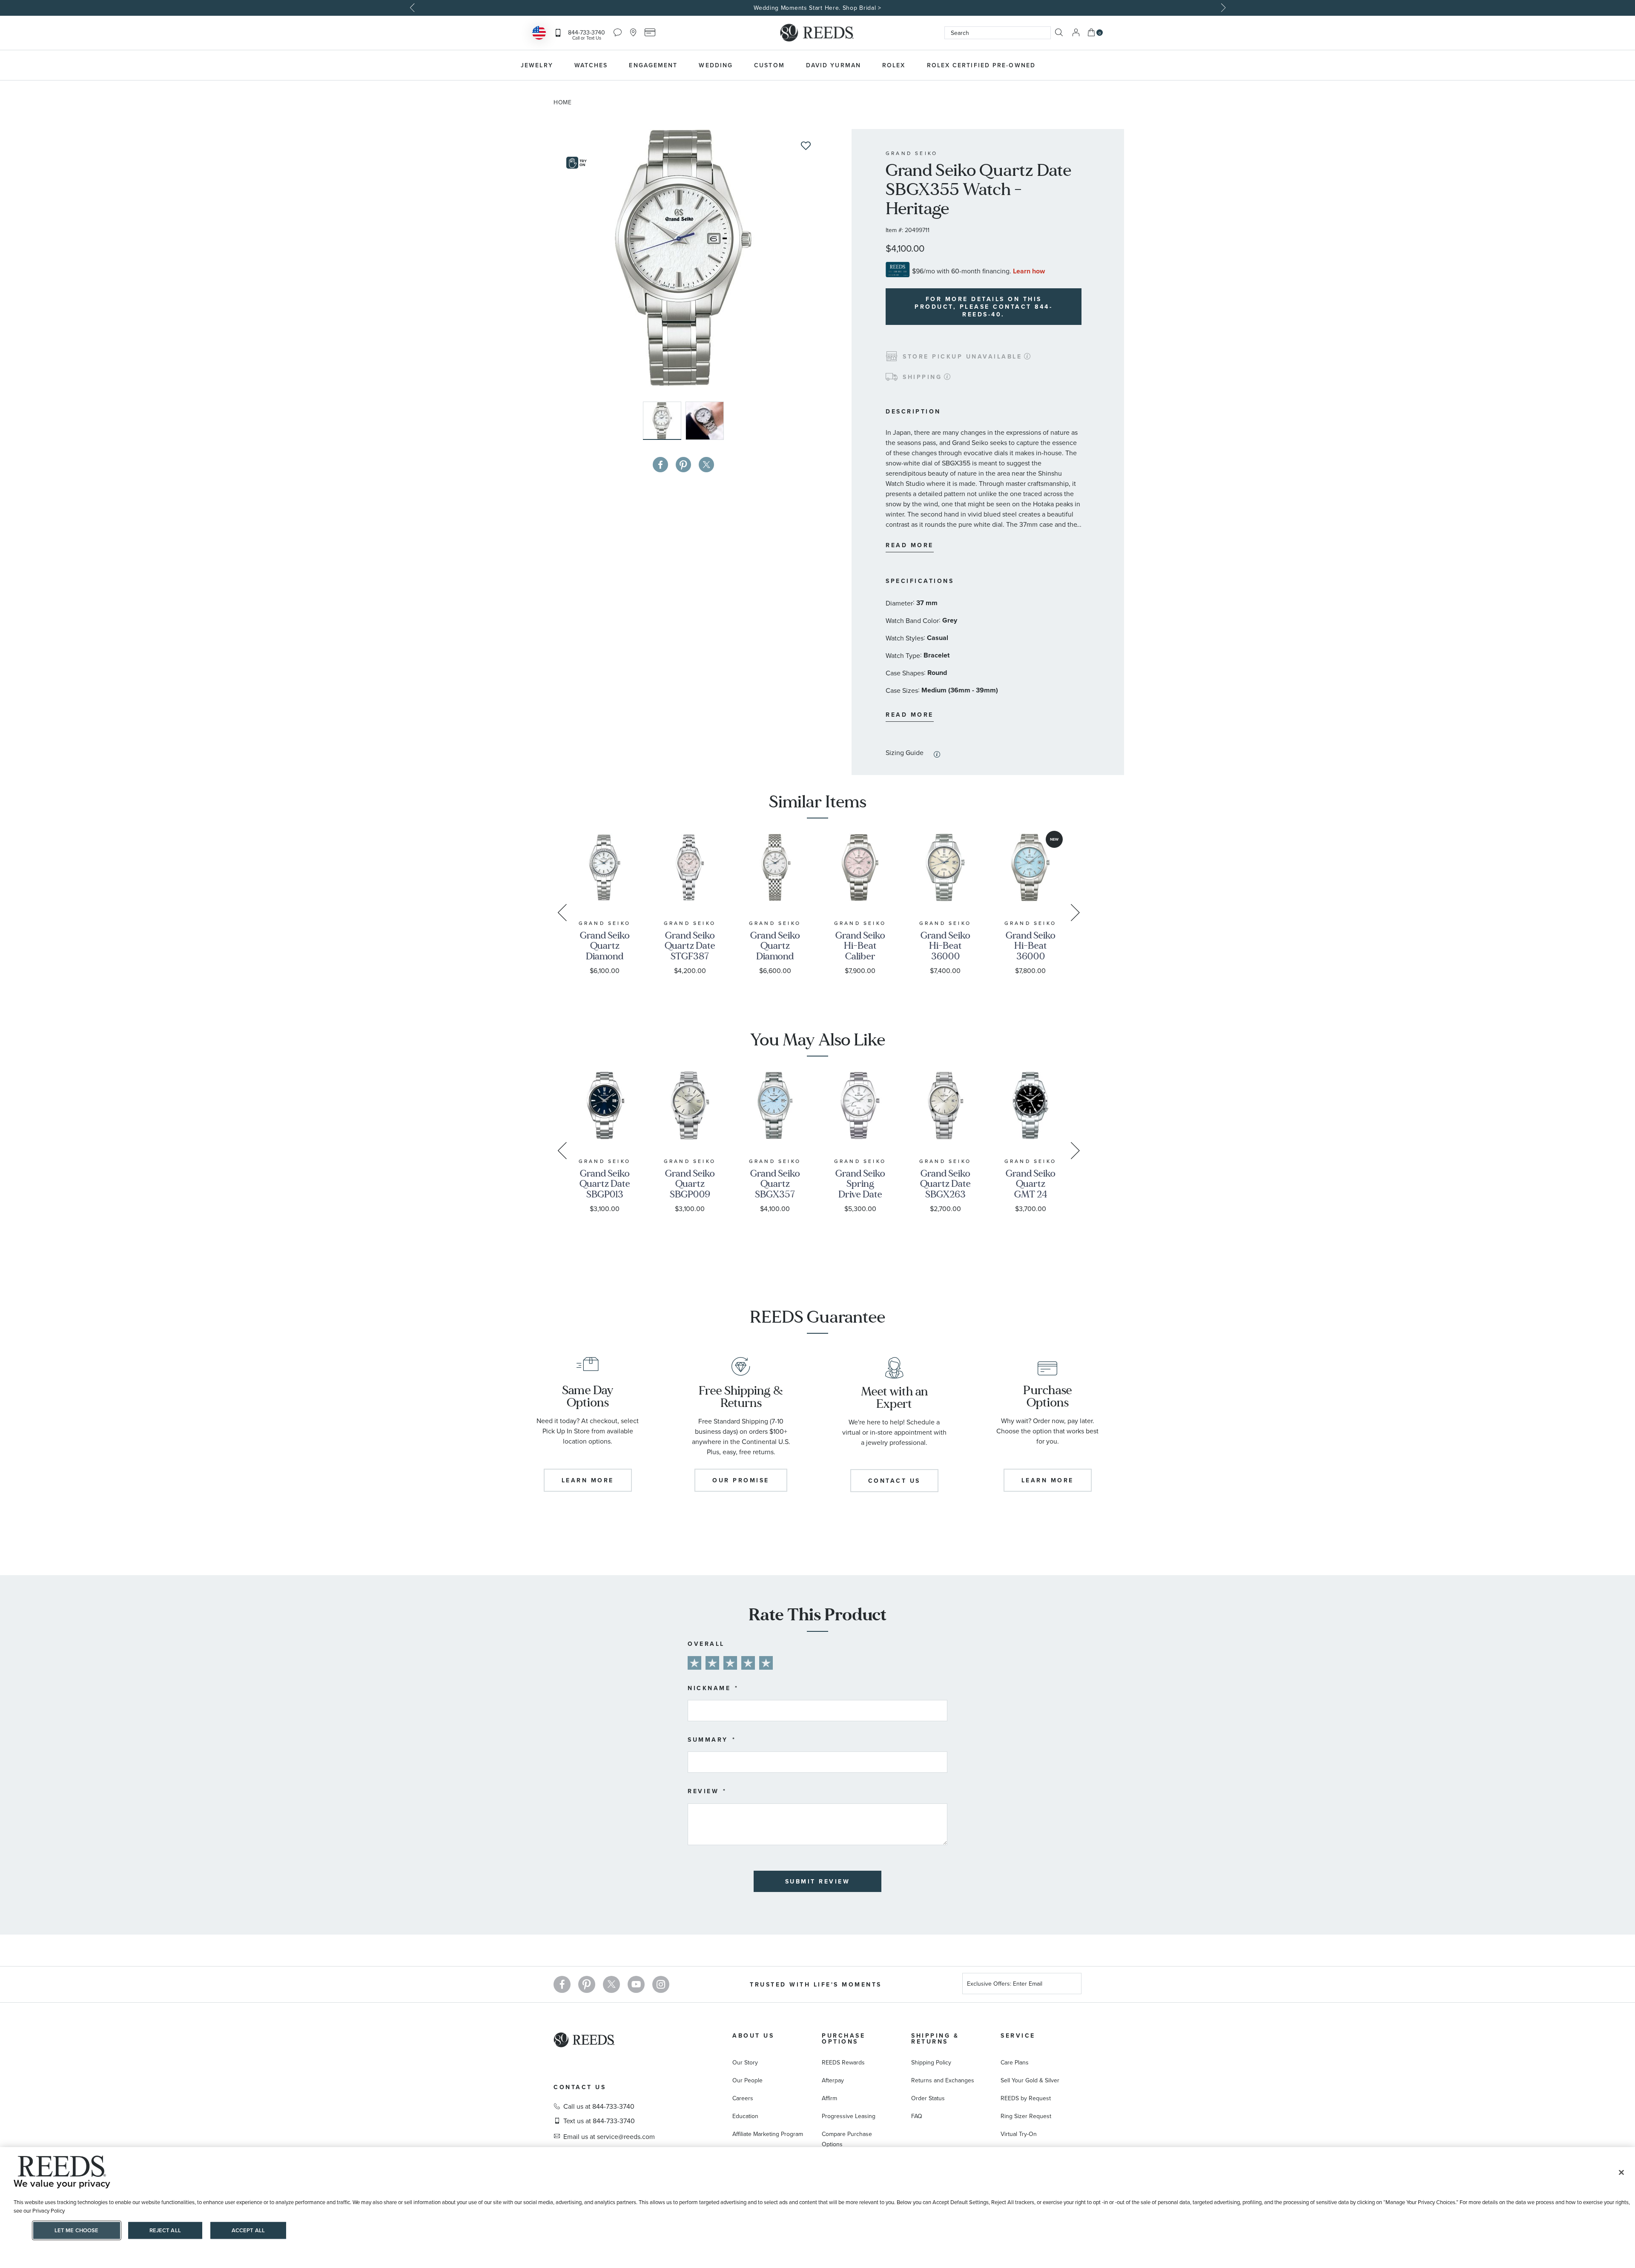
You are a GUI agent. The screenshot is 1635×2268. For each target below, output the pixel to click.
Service (1018, 2035)
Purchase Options (843, 2038)
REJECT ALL (165, 2230)
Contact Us (580, 2087)
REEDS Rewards (843, 2062)
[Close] (1621, 2173)
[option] (817, 8)
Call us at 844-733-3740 (599, 2106)
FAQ (917, 2116)
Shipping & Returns (935, 2038)
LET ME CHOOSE (77, 2230)
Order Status (928, 2098)
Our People (747, 2080)
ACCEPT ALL (248, 2230)
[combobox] (998, 33)
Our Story (745, 2062)
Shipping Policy (931, 2062)
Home (563, 102)
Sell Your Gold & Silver (1030, 2080)
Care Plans (1015, 2062)
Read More (910, 545)
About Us (753, 2035)
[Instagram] (661, 1984)
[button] (705, 421)
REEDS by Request (1026, 2098)
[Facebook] (562, 1984)
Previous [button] (413, 8)
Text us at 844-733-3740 (599, 2121)
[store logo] (817, 33)
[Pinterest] (587, 1984)
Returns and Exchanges (943, 2080)
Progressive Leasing (849, 2116)
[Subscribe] (1072, 1985)
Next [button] (1222, 8)
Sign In (1076, 33)
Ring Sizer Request (1026, 2116)
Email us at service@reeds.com (609, 2136)
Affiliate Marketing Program (768, 2134)
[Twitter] (611, 1984)
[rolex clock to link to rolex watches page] (1092, 65)
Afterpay (833, 2080)
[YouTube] (636, 1984)
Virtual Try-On (1019, 2134)
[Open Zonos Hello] (539, 34)
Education (745, 2116)
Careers (743, 2098)
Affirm (829, 2098)
